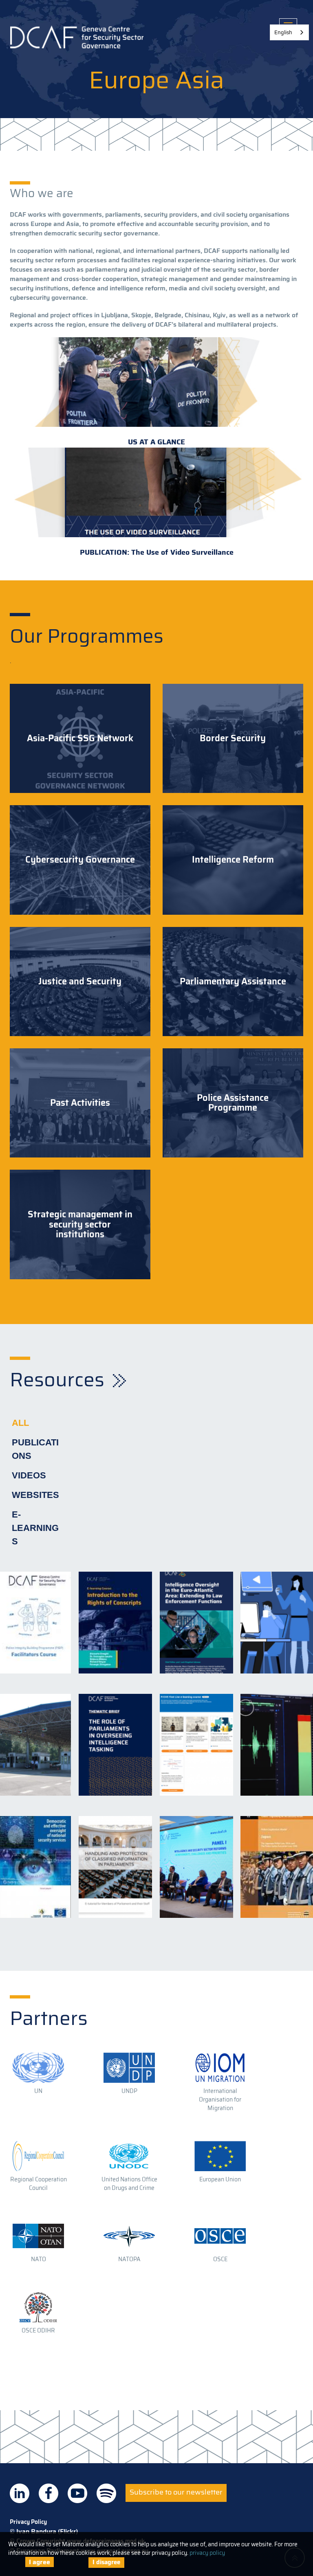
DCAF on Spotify (106, 2493)
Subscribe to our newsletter (176, 2492)
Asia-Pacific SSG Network (80, 738)
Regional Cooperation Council (39, 2184)
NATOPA (129, 2259)
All (20, 1423)
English (283, 32)
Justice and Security (80, 982)
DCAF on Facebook (48, 2493)
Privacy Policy (28, 2522)
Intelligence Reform (233, 860)
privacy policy (207, 2553)
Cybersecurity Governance (80, 860)
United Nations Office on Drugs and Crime (129, 2184)
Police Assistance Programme (233, 1103)
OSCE (220, 2259)
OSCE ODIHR (38, 2330)
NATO (39, 2259)
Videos (29, 1475)
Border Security (233, 738)
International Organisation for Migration (220, 2099)
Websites (35, 1495)
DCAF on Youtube (77, 2493)
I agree (40, 2562)
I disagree (106, 2562)
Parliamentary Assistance (233, 982)
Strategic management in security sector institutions (80, 1224)
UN (38, 2091)
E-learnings (35, 1528)
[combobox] (289, 32)
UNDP (129, 2091)
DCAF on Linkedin (20, 2493)
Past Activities (80, 1103)
